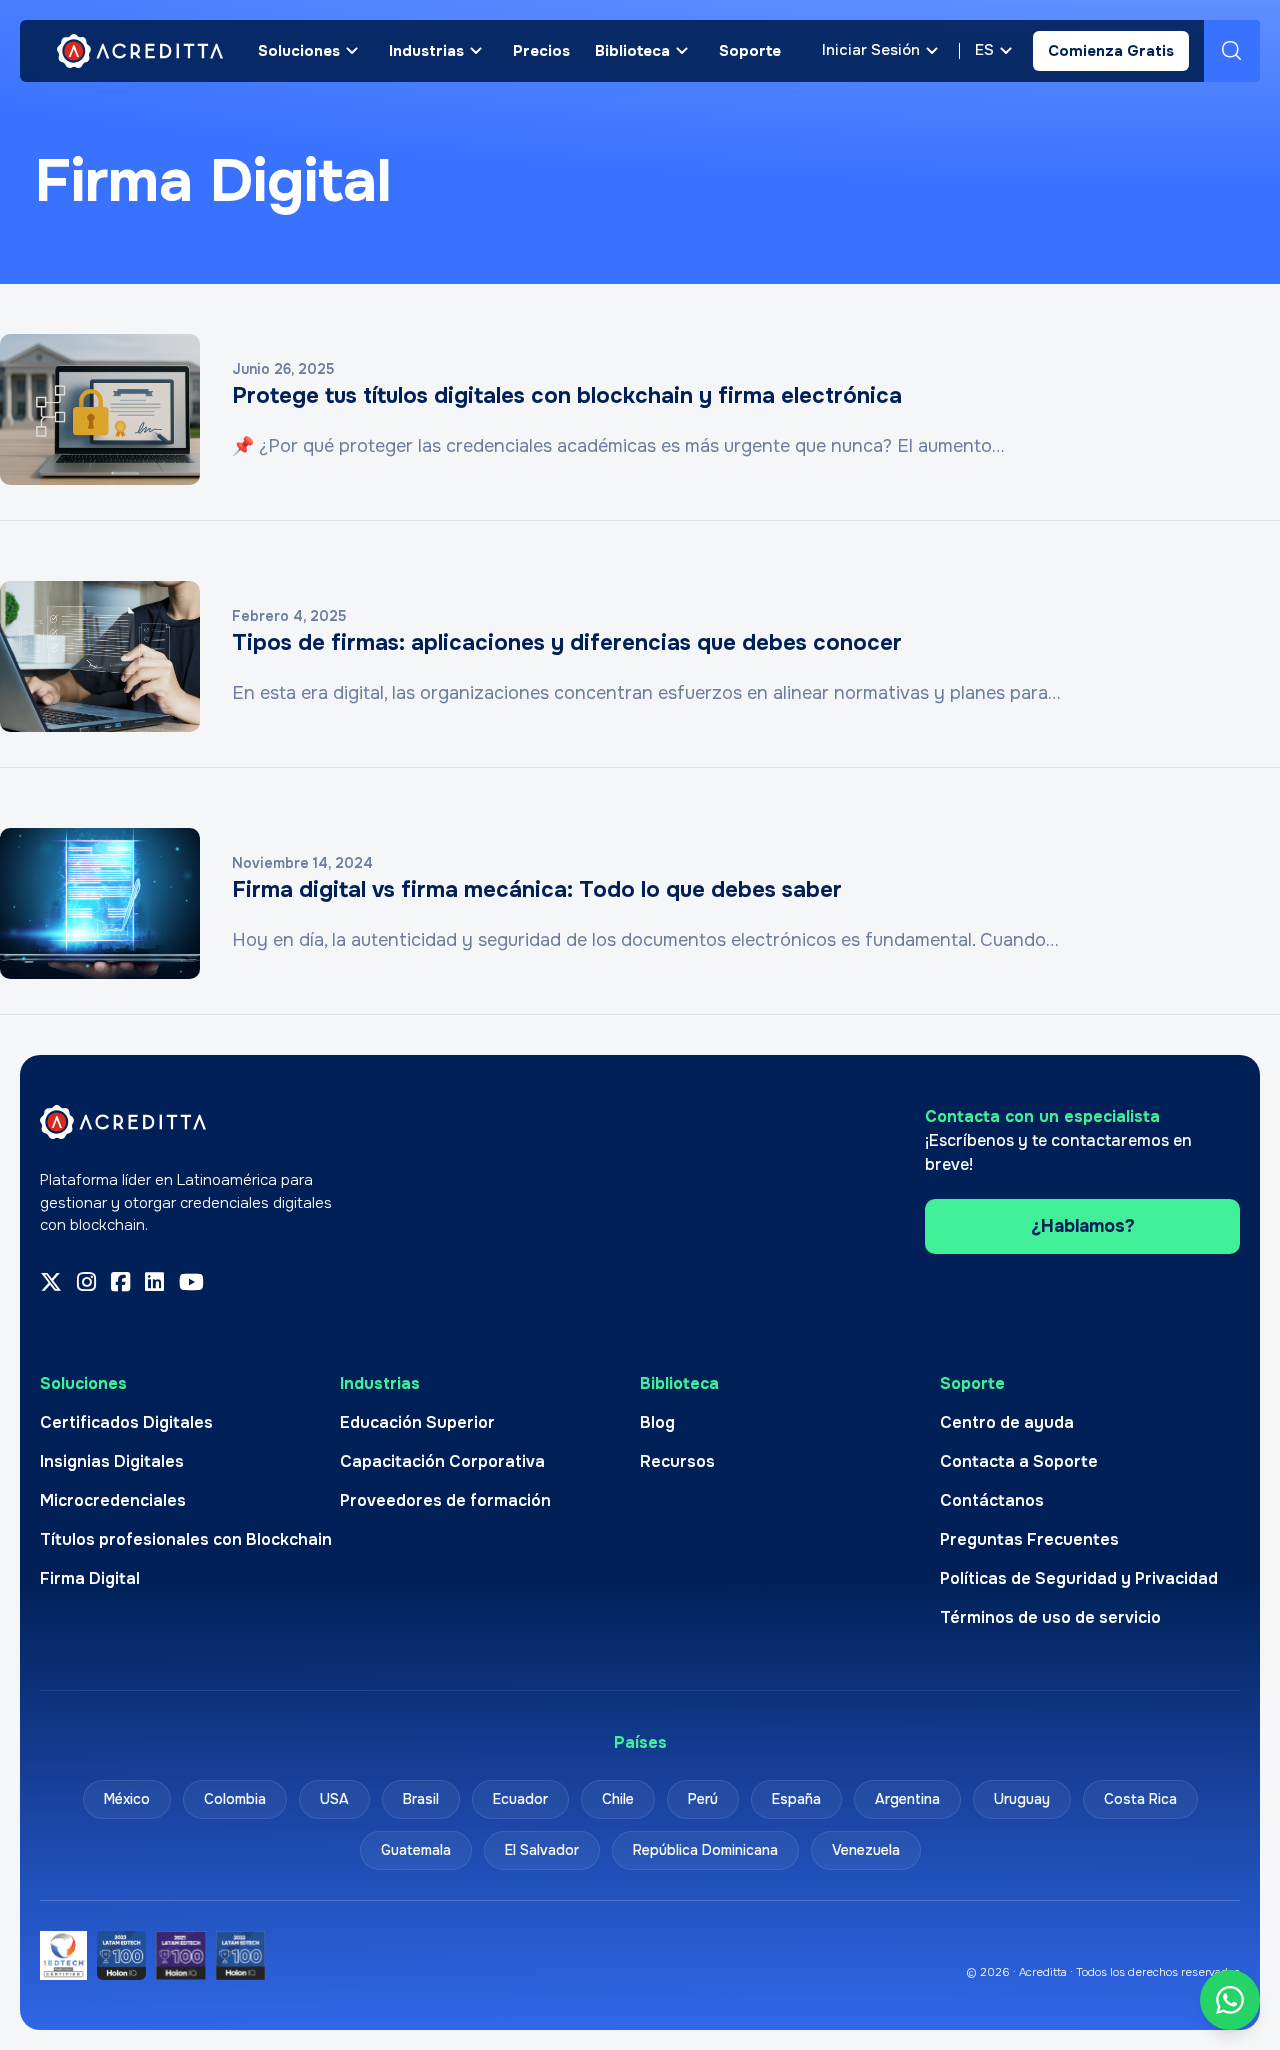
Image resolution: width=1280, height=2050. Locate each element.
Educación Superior (417, 1422)
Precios (541, 51)
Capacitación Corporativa (442, 1461)
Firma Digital (90, 1578)
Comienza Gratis (1111, 51)
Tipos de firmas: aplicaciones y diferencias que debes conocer (567, 643)
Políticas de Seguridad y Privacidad (1079, 1578)
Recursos (677, 1461)
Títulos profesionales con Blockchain (186, 1539)
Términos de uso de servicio (1050, 1617)
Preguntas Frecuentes (1029, 1539)
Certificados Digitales (126, 1422)
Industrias (426, 51)
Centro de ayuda (1007, 1422)
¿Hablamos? (1083, 1226)
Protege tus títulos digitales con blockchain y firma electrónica (567, 396)
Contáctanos (992, 1500)
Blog (657, 1422)
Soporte (750, 51)
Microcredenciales (113, 1500)
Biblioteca (632, 51)
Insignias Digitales (112, 1461)
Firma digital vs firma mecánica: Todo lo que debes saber (537, 890)
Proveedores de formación (445, 1500)
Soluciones (299, 51)
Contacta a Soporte (1019, 1461)
